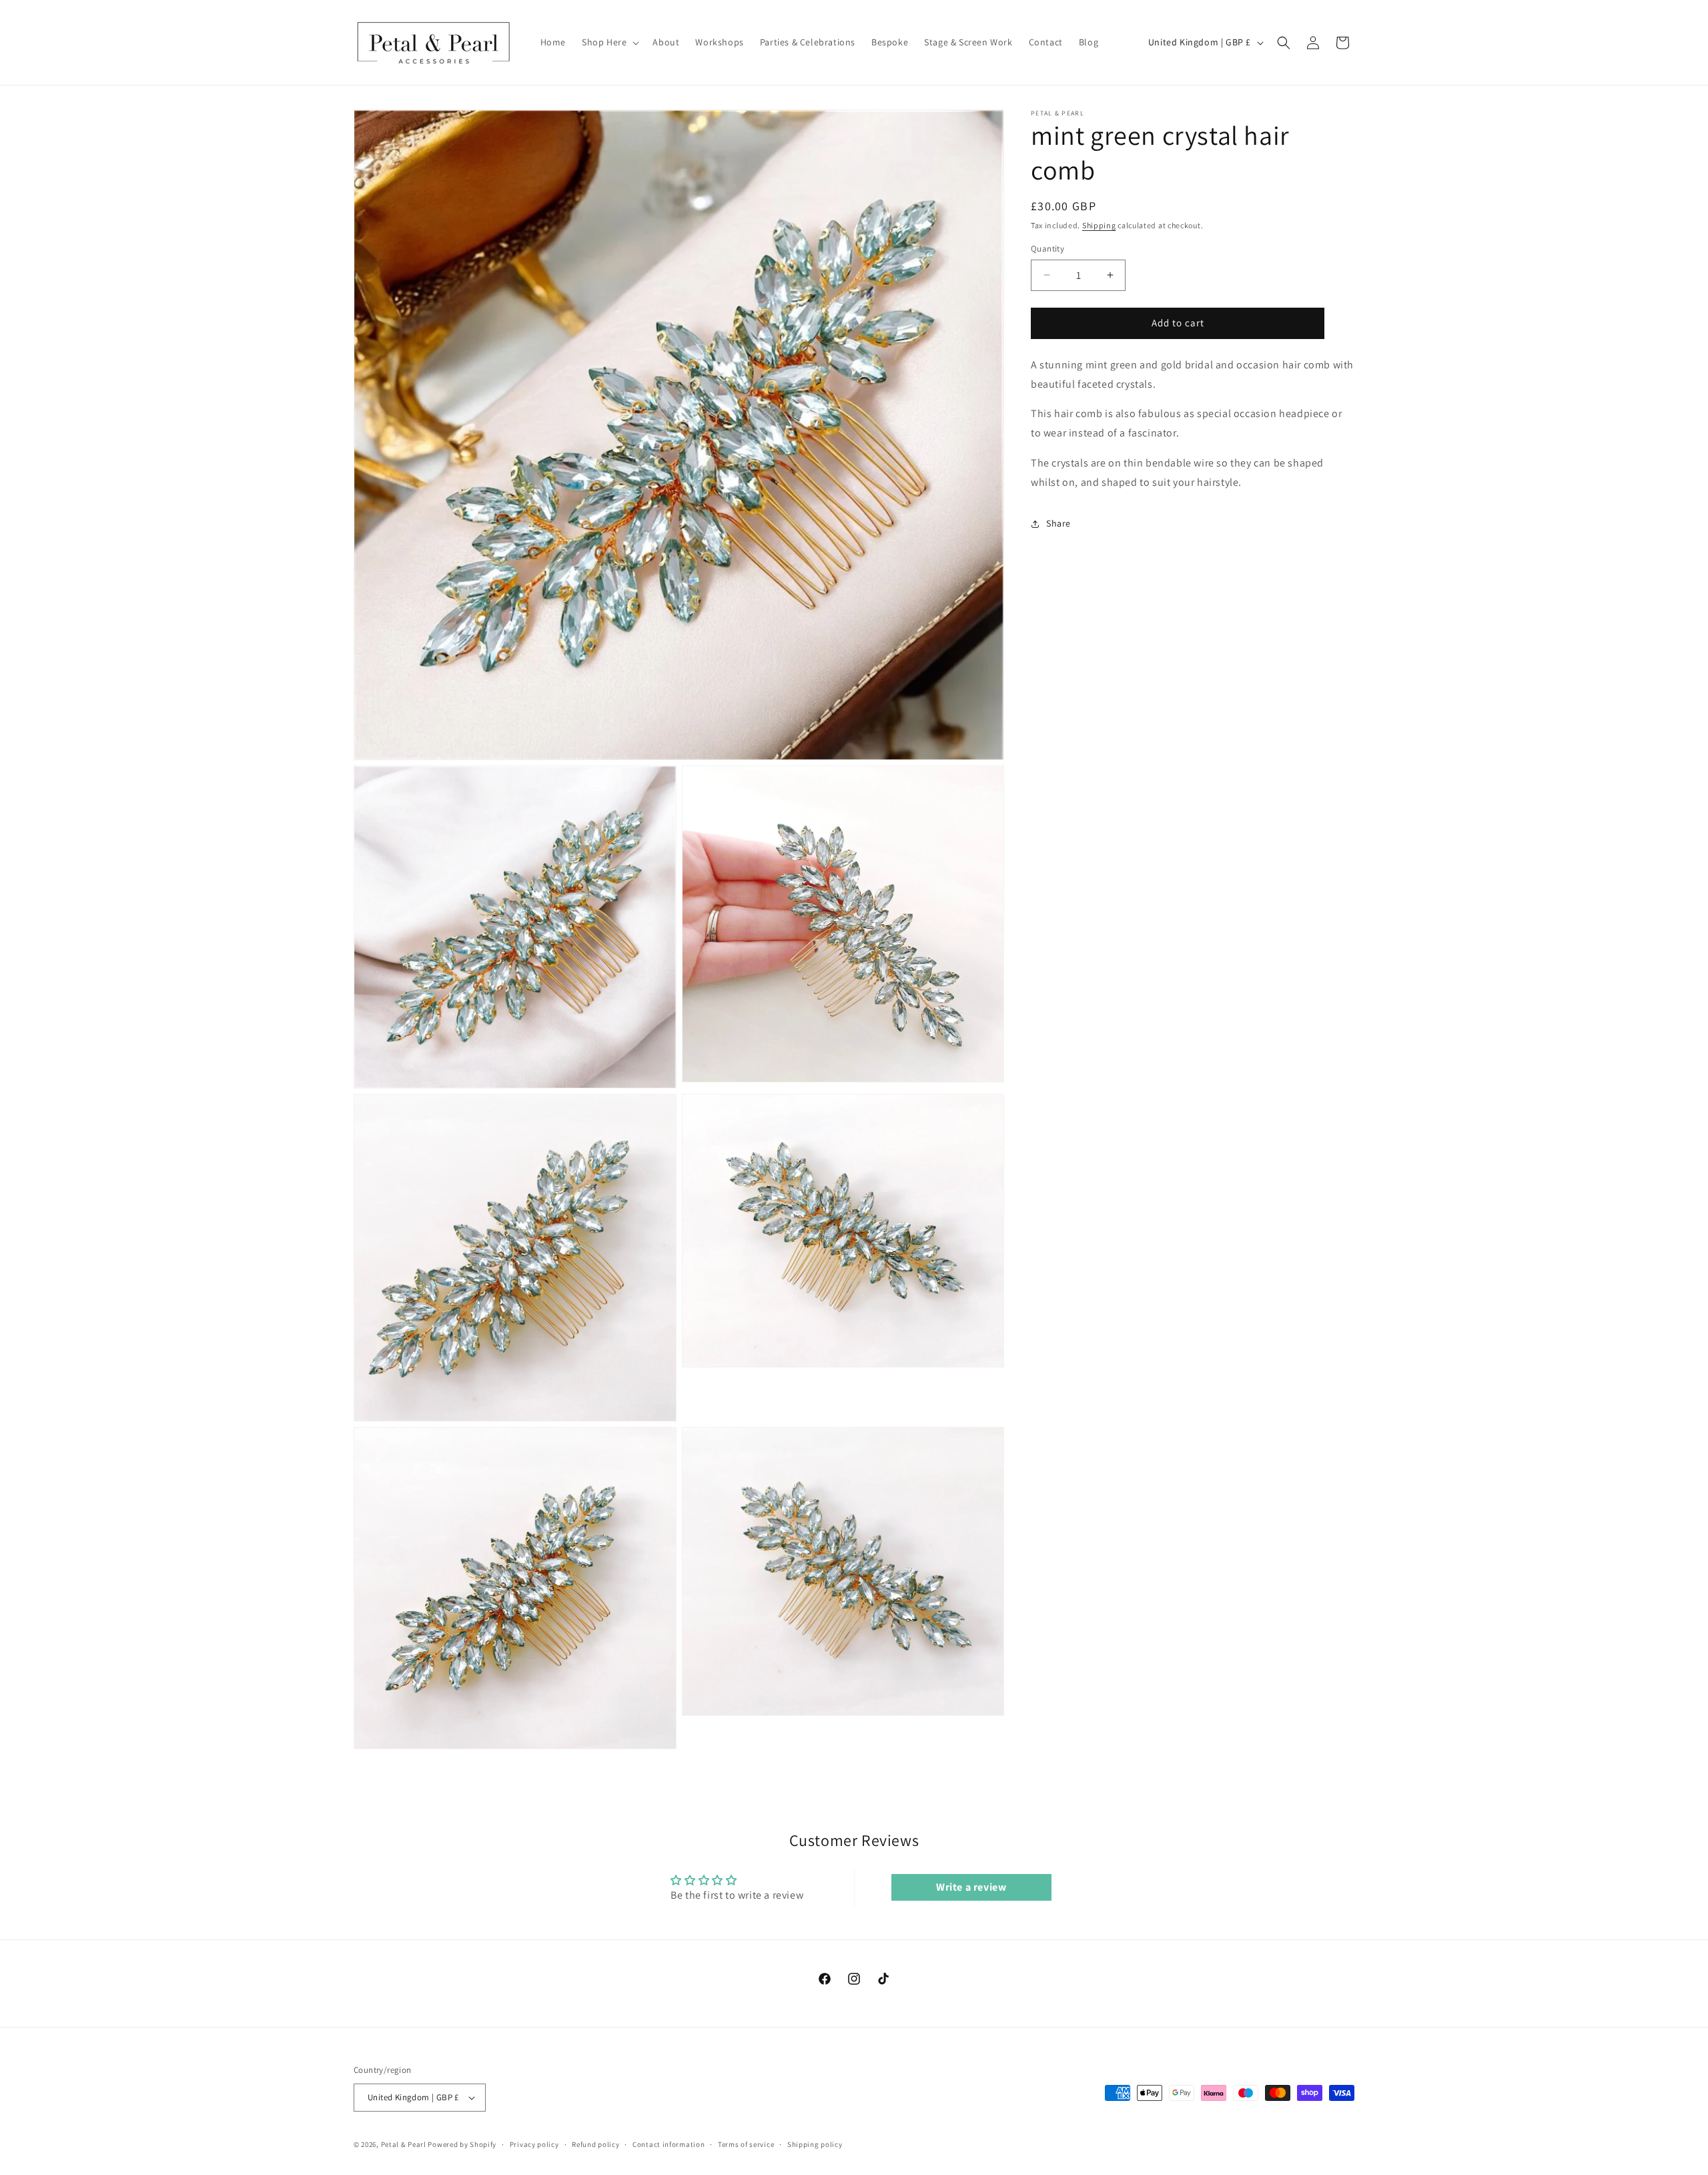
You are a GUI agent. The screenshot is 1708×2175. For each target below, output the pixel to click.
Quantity (1047, 249)
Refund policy (595, 2144)
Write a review (971, 1887)
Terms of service (746, 2144)
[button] (609, 42)
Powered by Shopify (462, 2144)
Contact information (669, 2144)
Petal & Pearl (404, 2144)
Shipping (1099, 225)
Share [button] (1058, 523)
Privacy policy (534, 2144)
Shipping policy (815, 2144)
